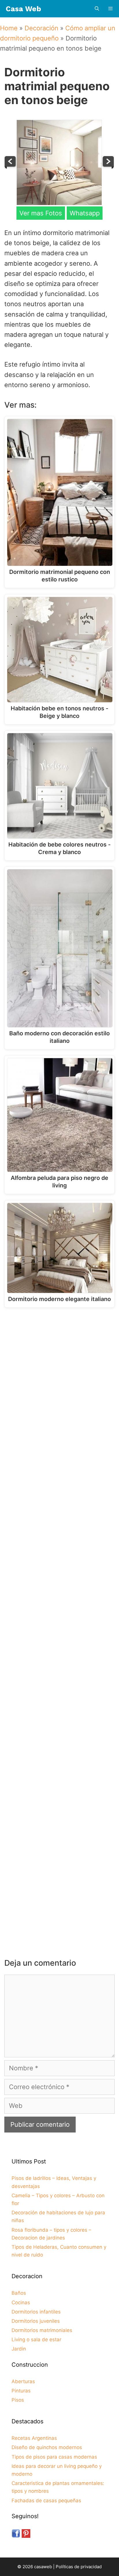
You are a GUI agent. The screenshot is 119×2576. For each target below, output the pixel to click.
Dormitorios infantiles (36, 2312)
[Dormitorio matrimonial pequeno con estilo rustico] (108, 167)
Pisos (18, 2400)
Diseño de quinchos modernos (47, 2447)
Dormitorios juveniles (36, 2321)
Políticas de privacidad (79, 2567)
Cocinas (21, 2302)
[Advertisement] (59, 1379)
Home (9, 28)
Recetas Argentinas (34, 2438)
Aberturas (23, 2381)
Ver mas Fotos (41, 213)
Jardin (19, 2349)
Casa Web (23, 9)
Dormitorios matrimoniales (42, 2330)
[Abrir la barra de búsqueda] (97, 9)
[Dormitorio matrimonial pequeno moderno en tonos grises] (11, 167)
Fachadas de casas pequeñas (46, 2501)
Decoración (41, 28)
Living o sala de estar (36, 2340)
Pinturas (21, 2391)
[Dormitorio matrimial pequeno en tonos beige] (59, 203)
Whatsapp (85, 213)
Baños (19, 2293)
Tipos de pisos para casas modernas (54, 2457)
